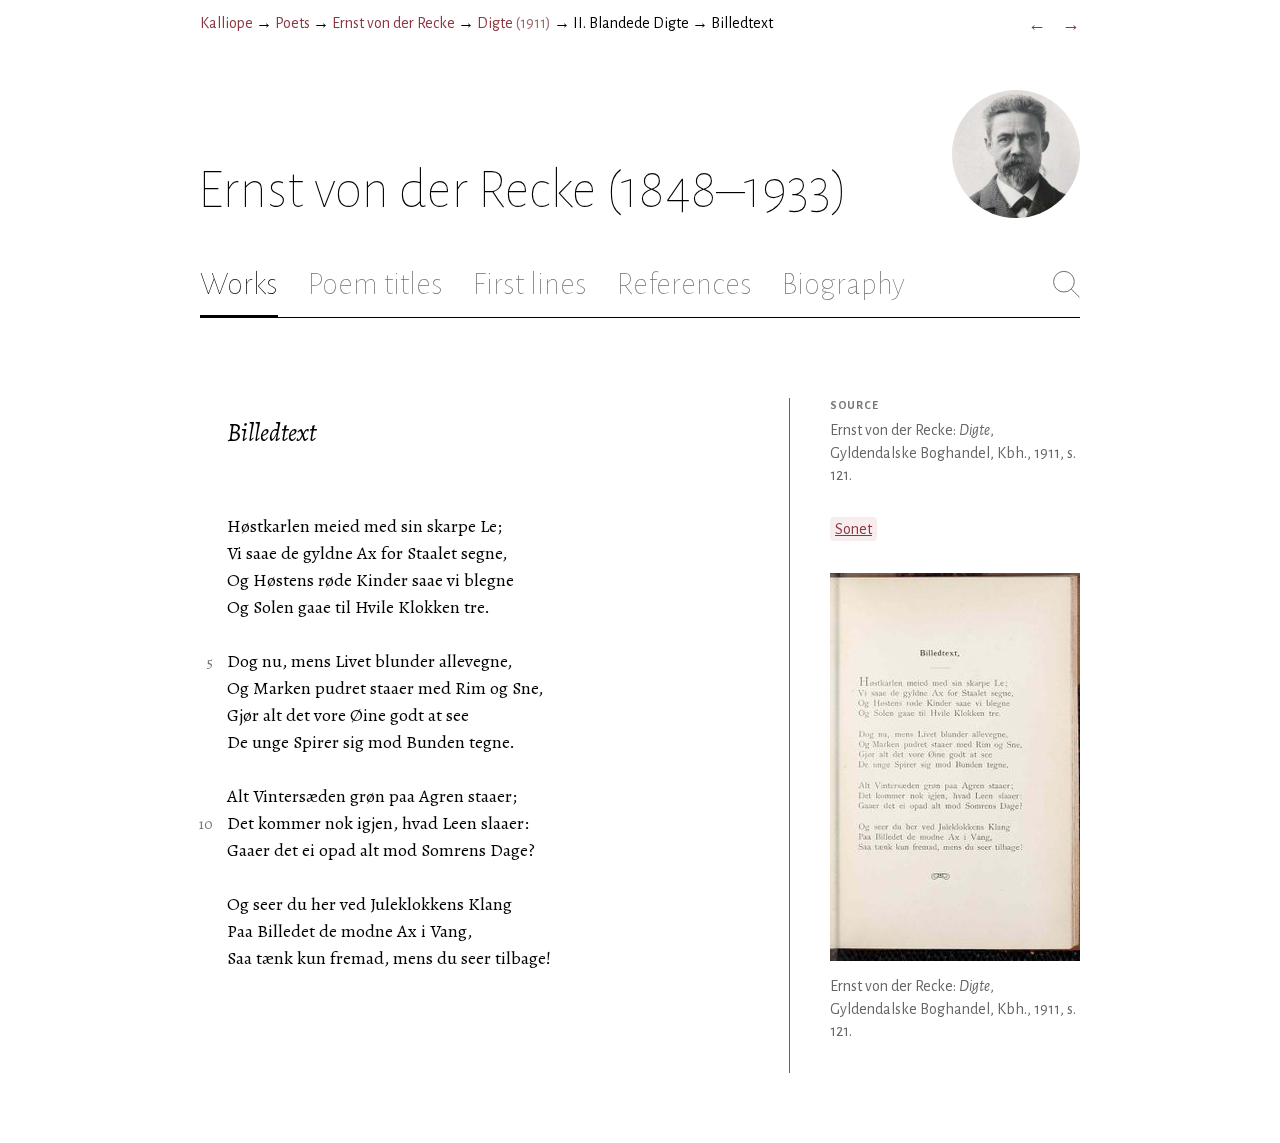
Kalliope (226, 23)
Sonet (853, 529)
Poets (292, 23)
